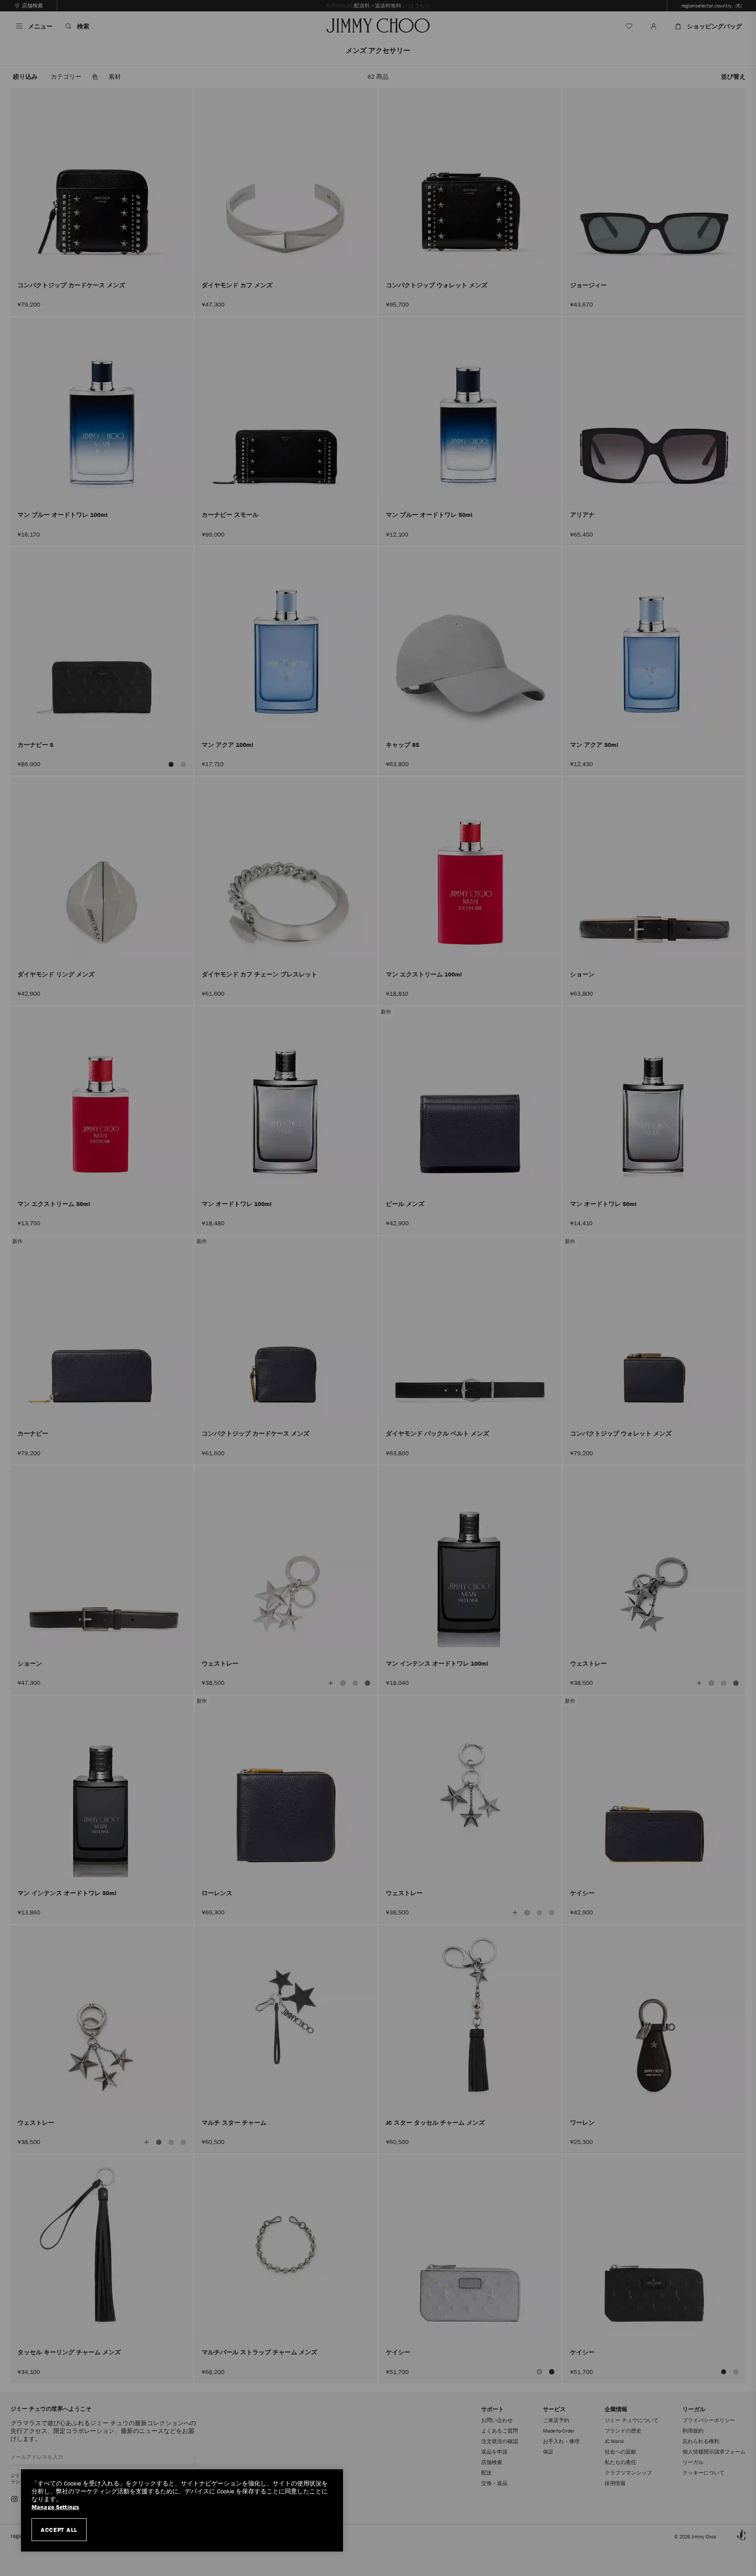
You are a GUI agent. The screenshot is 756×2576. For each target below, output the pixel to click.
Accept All (59, 2530)
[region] (182, 2510)
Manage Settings (55, 2507)
